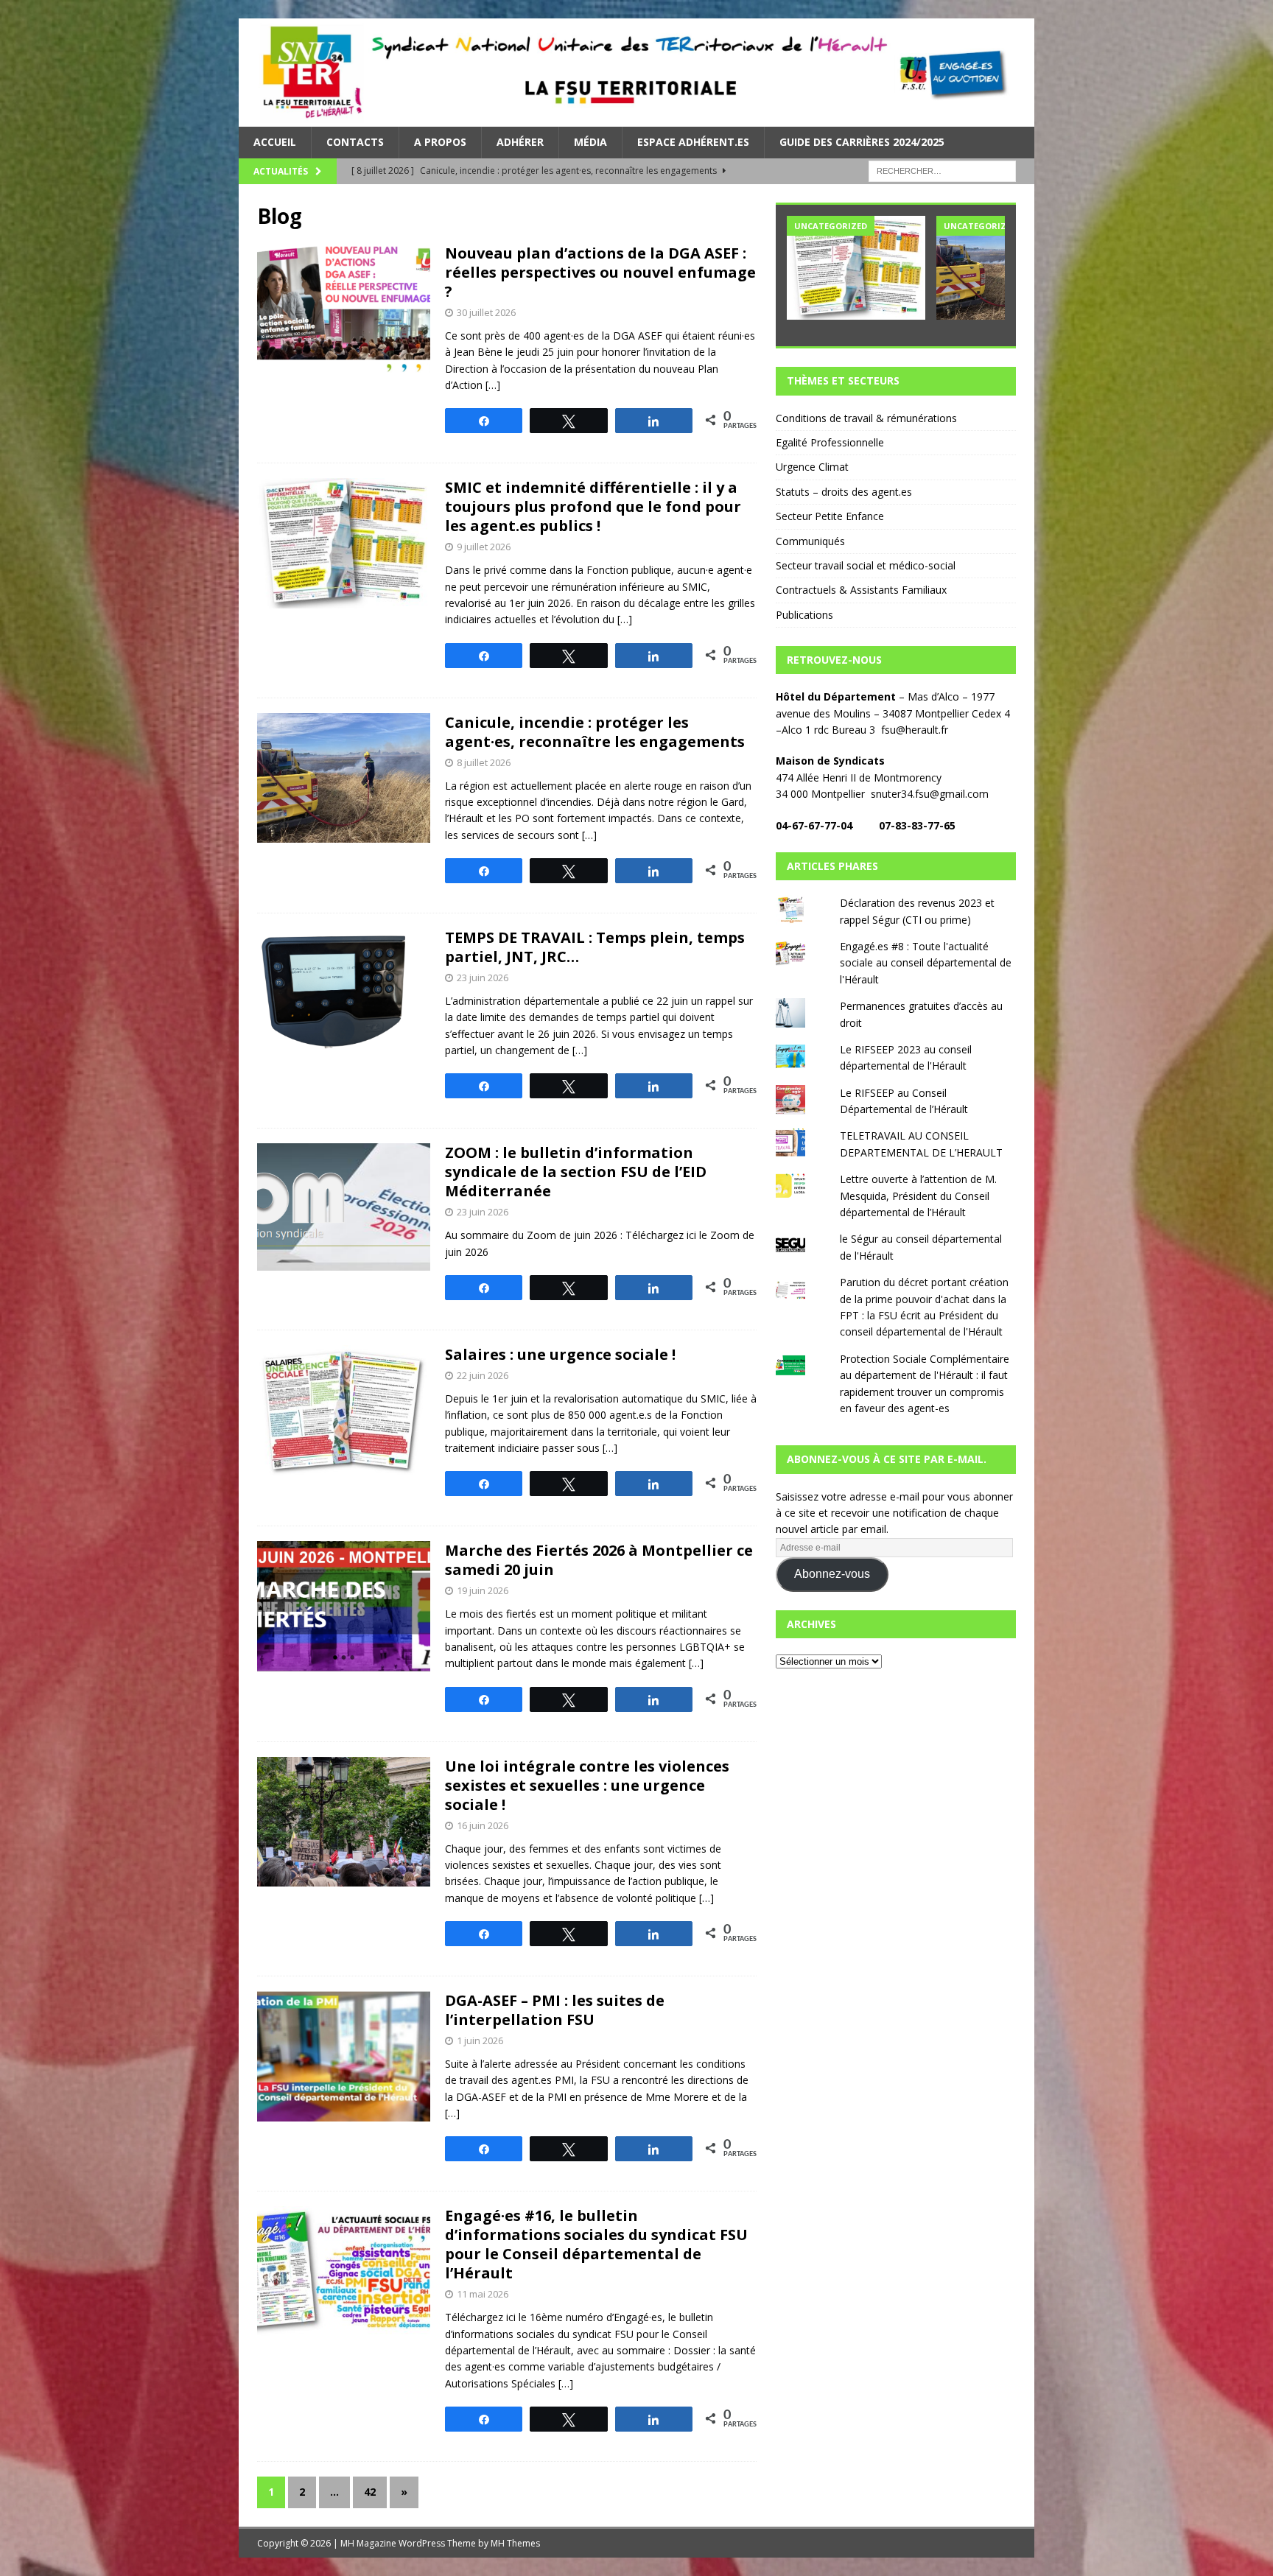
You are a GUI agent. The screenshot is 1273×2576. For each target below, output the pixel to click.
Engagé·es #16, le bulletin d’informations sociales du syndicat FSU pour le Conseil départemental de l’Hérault (596, 2244)
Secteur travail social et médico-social (866, 565)
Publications (804, 615)
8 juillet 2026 (484, 762)
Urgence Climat (812, 467)
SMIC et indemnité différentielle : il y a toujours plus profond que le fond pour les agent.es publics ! (593, 506)
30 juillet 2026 (486, 312)
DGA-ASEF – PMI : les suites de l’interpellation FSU (555, 2010)
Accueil (275, 142)
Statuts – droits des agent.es (844, 492)
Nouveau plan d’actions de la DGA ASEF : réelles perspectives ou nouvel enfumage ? (600, 272)
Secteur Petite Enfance (830, 516)
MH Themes (515, 2543)
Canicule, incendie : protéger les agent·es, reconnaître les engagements (595, 732)
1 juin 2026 (480, 2040)
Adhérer (520, 142)
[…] (493, 385)
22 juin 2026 (483, 1375)
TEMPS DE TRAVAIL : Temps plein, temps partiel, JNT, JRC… (595, 947)
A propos (440, 142)
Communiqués (810, 541)
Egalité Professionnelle (830, 442)
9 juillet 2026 (484, 547)
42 (370, 2492)
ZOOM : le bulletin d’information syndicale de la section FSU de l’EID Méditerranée (576, 1172)
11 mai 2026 (483, 2294)
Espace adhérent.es (693, 142)
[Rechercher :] (942, 170)
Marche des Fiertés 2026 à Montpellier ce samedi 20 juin (599, 1560)
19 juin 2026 (483, 1590)
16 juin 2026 (483, 1825)
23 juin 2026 (483, 978)
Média (590, 142)
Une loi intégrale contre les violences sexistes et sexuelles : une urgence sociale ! (587, 1785)
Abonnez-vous (832, 1574)
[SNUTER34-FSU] (636, 118)
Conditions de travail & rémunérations (866, 418)
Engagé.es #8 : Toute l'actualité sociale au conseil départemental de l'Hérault (926, 963)
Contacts (355, 142)
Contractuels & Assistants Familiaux (861, 590)
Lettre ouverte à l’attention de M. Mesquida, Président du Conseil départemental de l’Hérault (918, 1196)
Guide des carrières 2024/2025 (862, 142)
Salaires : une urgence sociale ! (560, 1354)
